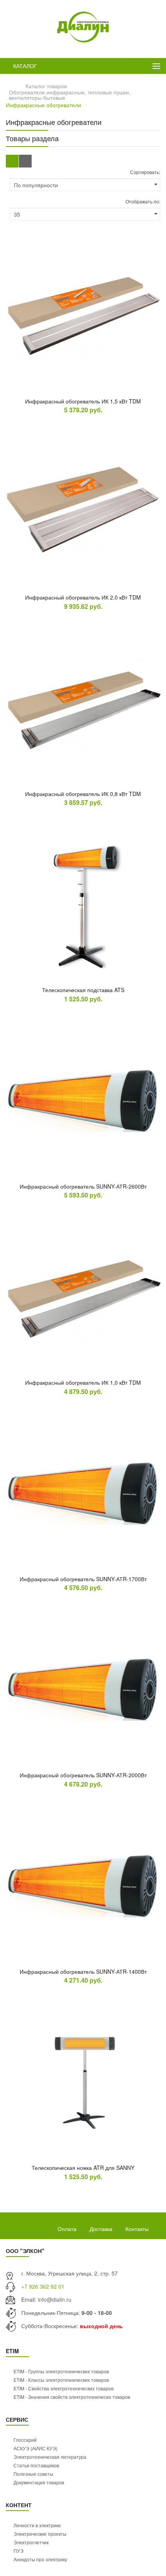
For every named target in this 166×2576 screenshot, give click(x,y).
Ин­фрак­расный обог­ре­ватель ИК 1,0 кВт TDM (83, 1382)
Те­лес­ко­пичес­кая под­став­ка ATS (83, 990)
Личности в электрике (37, 2525)
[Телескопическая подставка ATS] (83, 904)
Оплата (67, 2229)
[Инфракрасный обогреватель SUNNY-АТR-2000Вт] (83, 1689)
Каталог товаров (46, 86)
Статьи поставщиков (36, 2465)
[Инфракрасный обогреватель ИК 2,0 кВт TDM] (83, 512)
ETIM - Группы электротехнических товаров (61, 2371)
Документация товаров (39, 2482)
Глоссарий (25, 2440)
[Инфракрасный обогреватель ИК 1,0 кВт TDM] (83, 1297)
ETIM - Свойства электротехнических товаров (64, 2388)
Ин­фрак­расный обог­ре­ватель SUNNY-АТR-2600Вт (83, 1186)
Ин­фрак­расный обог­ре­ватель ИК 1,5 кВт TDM (83, 401)
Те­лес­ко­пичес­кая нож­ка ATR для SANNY (83, 2168)
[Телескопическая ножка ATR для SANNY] (83, 2082)
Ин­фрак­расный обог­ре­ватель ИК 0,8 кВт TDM (83, 794)
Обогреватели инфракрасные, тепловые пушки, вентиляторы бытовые (70, 95)
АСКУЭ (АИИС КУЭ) (36, 2448)
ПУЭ (19, 2551)
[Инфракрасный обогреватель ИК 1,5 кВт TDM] (83, 316)
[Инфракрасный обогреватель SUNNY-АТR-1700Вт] (83, 1493)
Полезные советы (33, 2474)
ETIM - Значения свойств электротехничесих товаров (72, 2397)
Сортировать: (145, 172)
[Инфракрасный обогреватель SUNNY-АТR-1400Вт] (83, 1886)
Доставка (101, 2229)
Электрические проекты (40, 2534)
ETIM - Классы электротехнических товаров (61, 2380)
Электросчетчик (31, 2542)
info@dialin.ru (55, 2299)
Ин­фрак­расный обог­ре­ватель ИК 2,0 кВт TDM (83, 597)
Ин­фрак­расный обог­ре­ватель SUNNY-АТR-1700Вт (83, 1579)
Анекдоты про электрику (40, 2559)
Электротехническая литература (50, 2457)
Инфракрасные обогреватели (43, 105)
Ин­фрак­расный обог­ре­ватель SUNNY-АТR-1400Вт (83, 1971)
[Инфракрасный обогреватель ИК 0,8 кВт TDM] (83, 708)
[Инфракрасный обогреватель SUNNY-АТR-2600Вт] (83, 1101)
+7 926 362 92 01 (43, 2286)
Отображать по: (143, 201)
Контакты (137, 2229)
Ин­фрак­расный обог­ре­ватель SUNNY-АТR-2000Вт (83, 1775)
